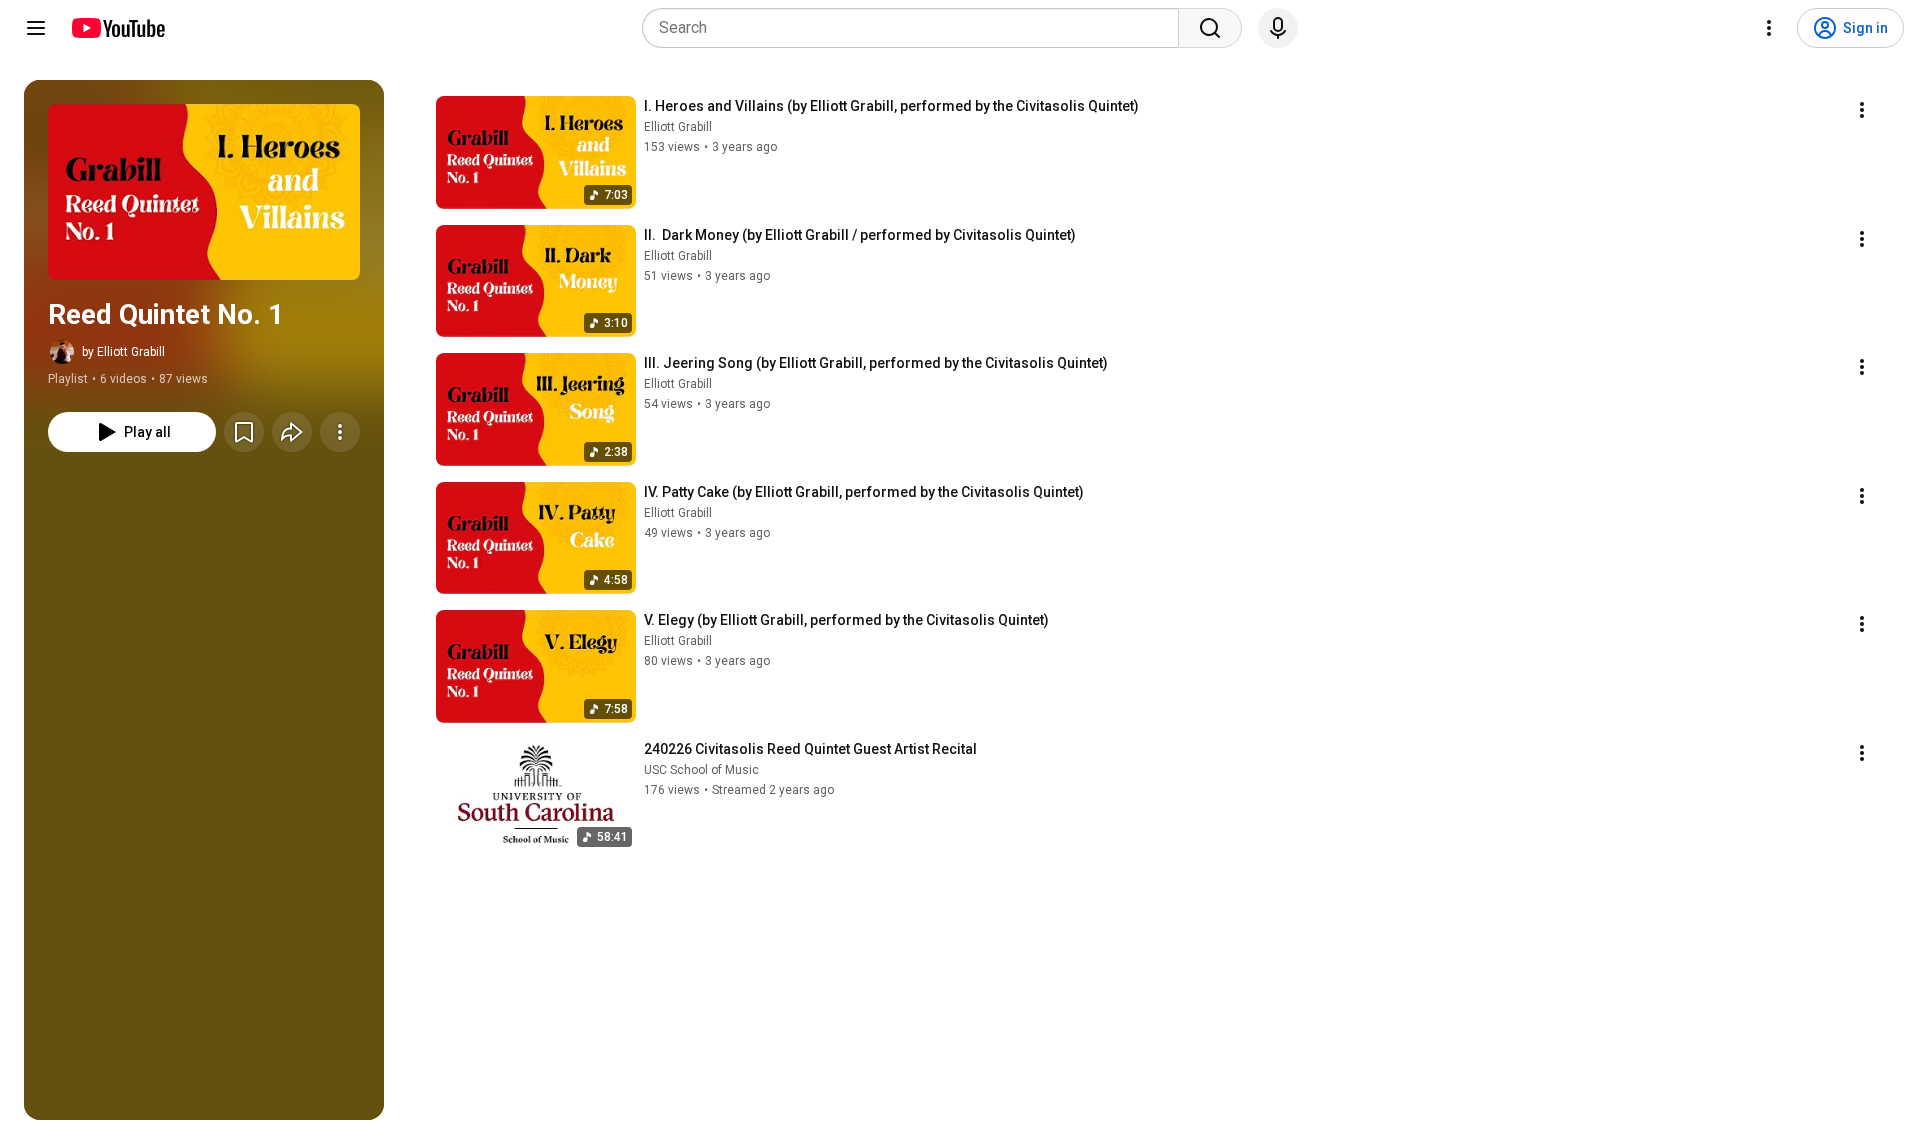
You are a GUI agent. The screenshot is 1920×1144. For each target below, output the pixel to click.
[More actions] (340, 432)
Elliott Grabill (678, 127)
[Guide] (36, 28)
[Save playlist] (244, 432)
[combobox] (916, 28)
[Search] (1210, 28)
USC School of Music (701, 770)
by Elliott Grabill (123, 352)
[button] (204, 192)
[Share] (292, 432)
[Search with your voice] (1278, 28)
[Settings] (1769, 28)
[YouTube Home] (117, 28)
